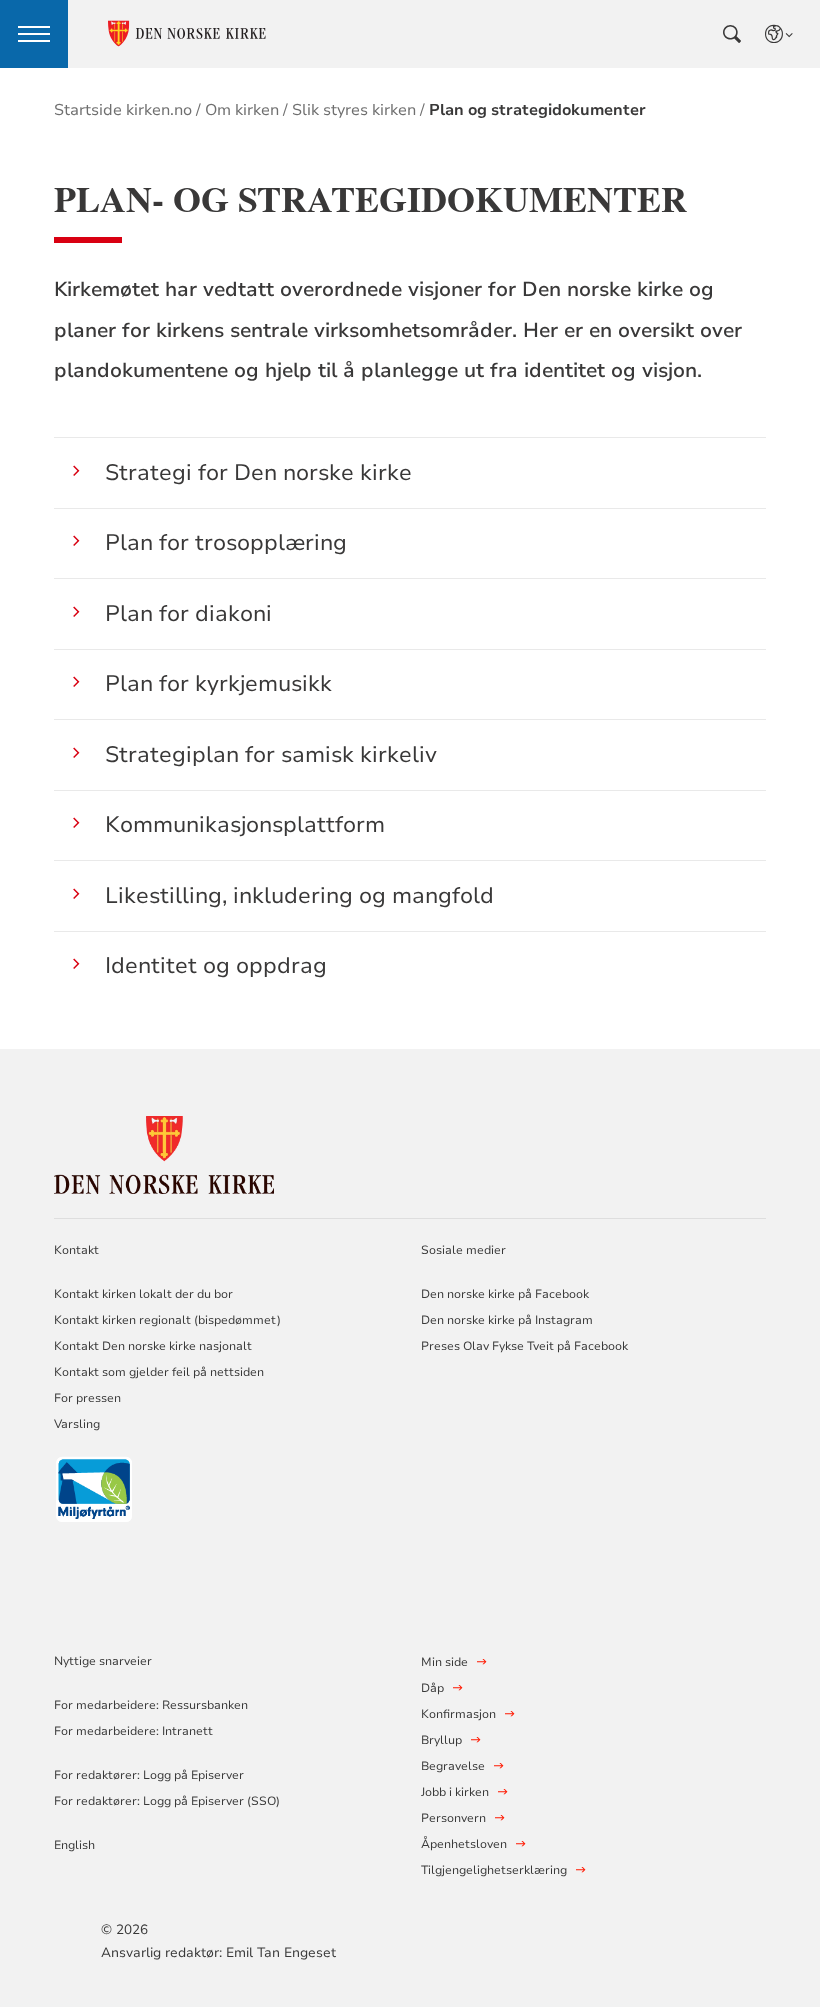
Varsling (77, 1424)
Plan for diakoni (188, 613)
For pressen (87, 1398)
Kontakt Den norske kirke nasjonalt (153, 1346)
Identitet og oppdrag (216, 965)
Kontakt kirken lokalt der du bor (145, 1294)
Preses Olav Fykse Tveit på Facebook (524, 1346)
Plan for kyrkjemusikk (218, 683)
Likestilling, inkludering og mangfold (299, 895)
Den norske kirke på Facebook (505, 1294)
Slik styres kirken (354, 110)
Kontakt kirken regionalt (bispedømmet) (167, 1320)
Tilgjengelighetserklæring (494, 1870)
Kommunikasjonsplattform (245, 824)
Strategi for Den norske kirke (258, 472)
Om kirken (242, 110)
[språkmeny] (780, 34)
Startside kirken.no (123, 110)
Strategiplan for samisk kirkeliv (271, 754)
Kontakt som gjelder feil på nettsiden (159, 1372)
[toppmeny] (34, 34)
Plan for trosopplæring (226, 542)
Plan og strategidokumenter (537, 110)
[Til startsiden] (164, 1151)
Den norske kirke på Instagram (507, 1320)
